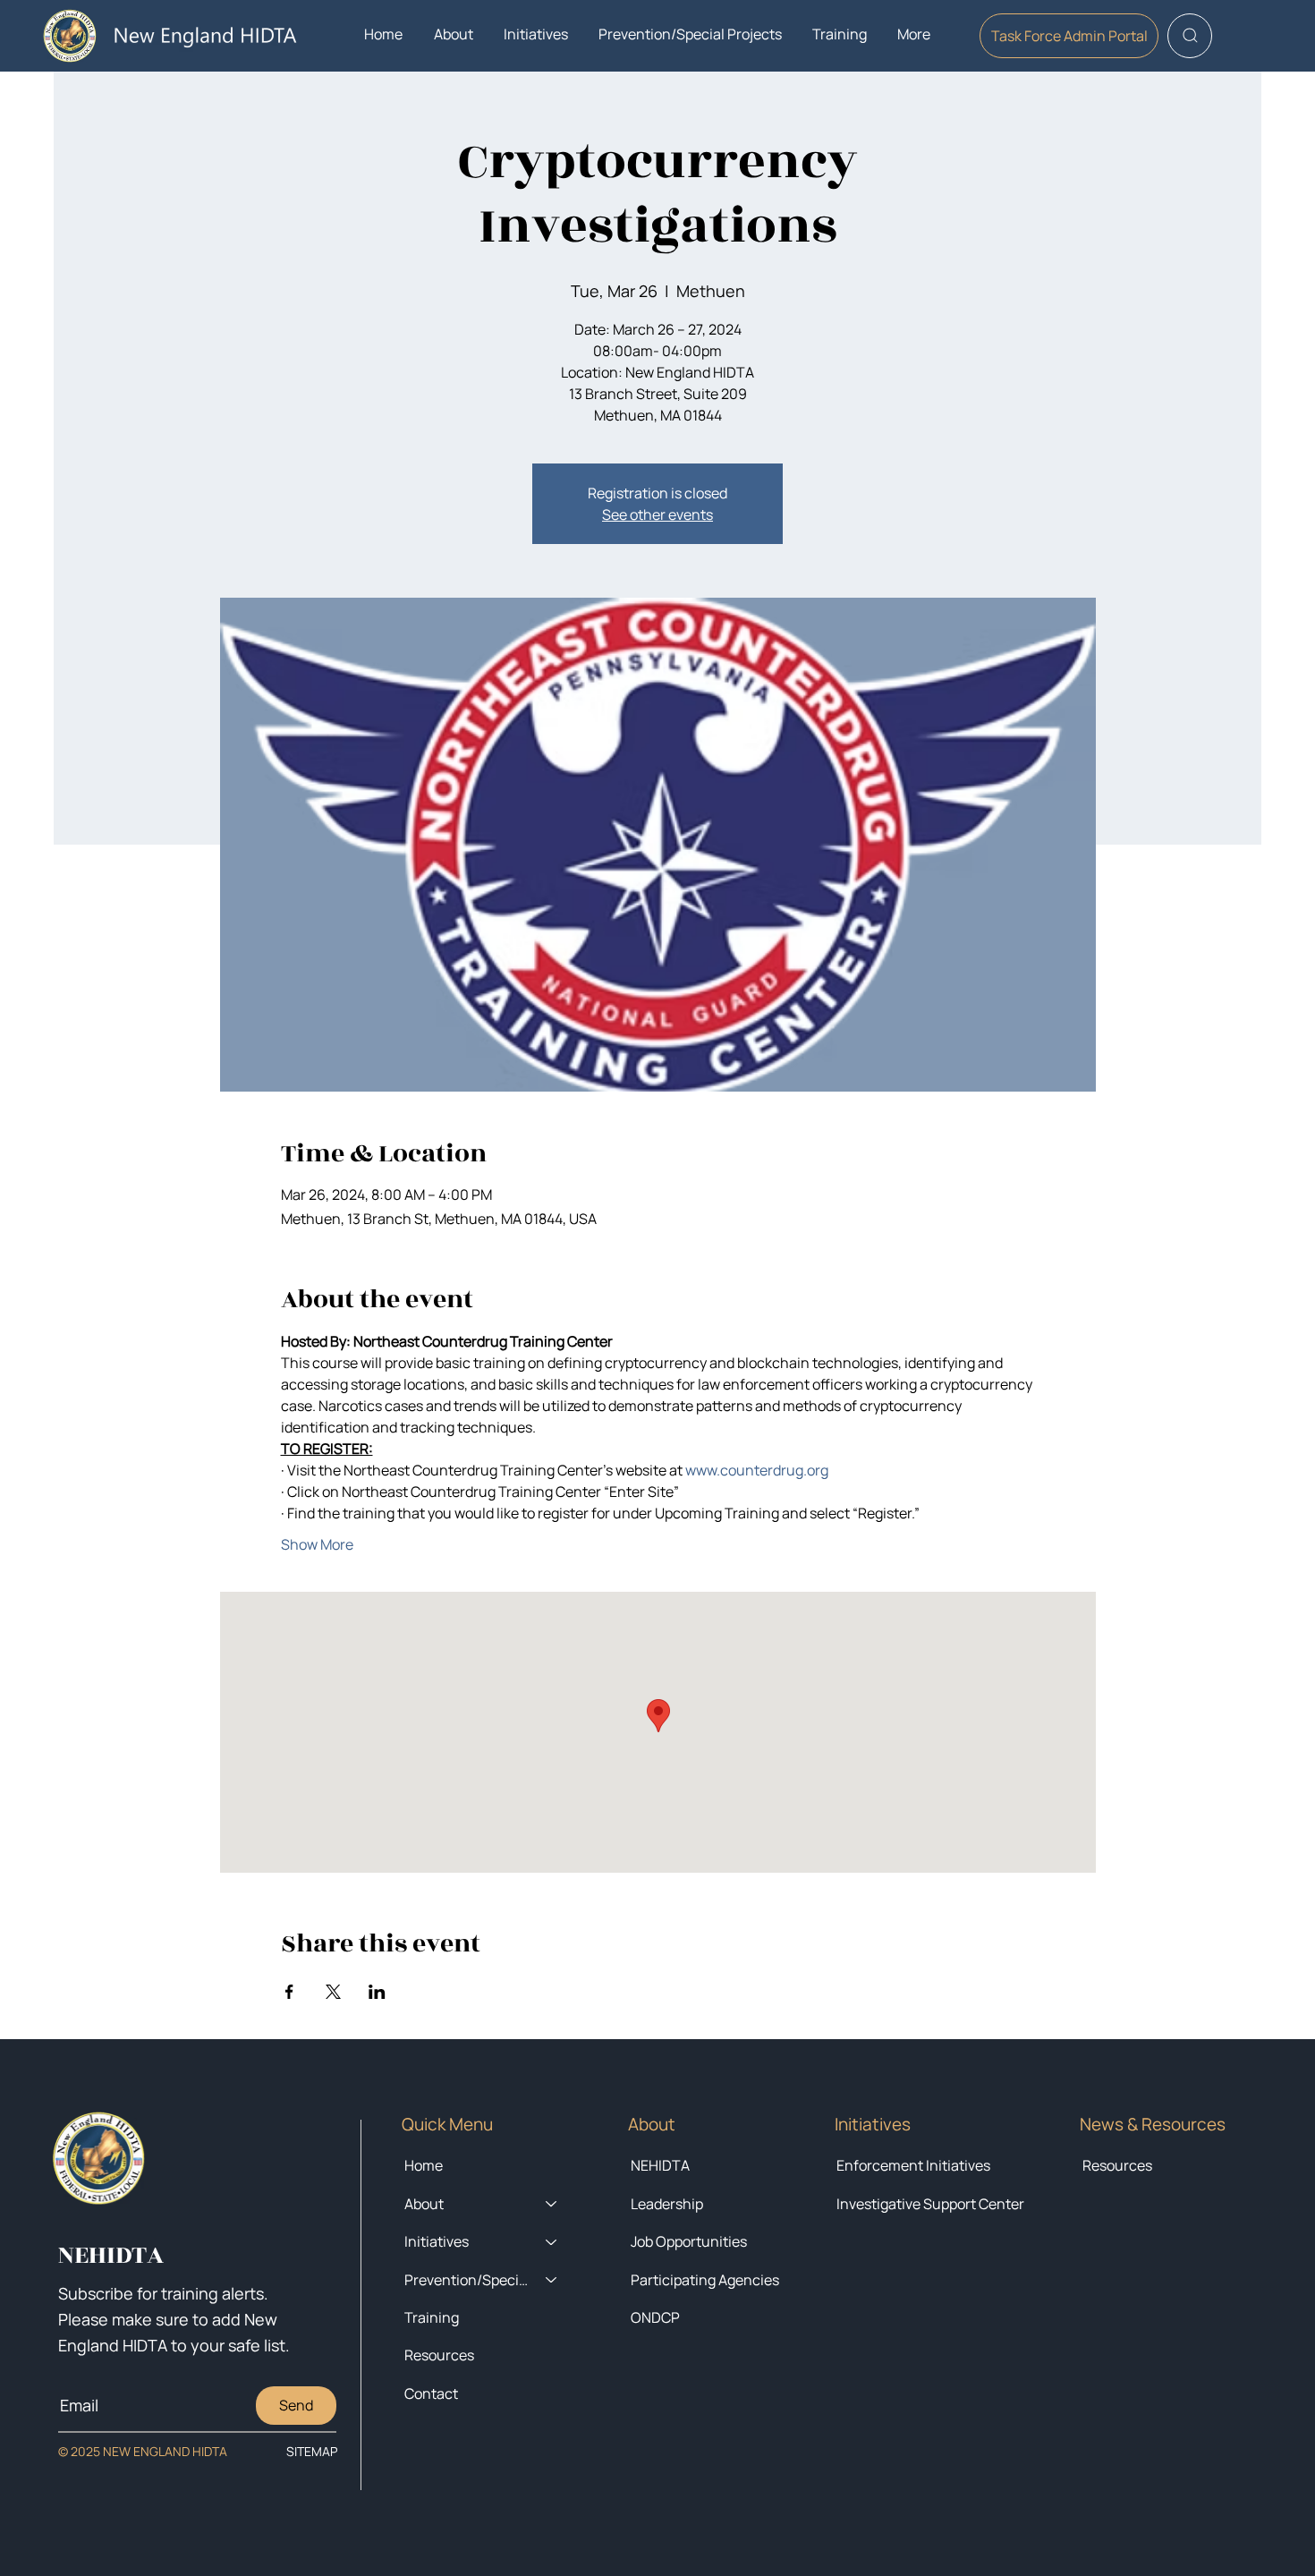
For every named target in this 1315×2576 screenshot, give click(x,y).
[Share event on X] (333, 1992)
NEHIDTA (660, 2165)
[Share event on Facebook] (289, 1992)
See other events (657, 514)
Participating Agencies (705, 2280)
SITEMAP (312, 2451)
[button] (453, 34)
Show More (317, 1544)
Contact (431, 2393)
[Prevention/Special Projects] (552, 2280)
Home (424, 2165)
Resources (1117, 2165)
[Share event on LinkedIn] (377, 1992)
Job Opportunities (689, 2241)
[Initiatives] (552, 2241)
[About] (552, 2204)
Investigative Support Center (930, 2204)
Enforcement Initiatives (913, 2165)
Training (432, 2317)
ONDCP (655, 2317)
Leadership (667, 2204)
